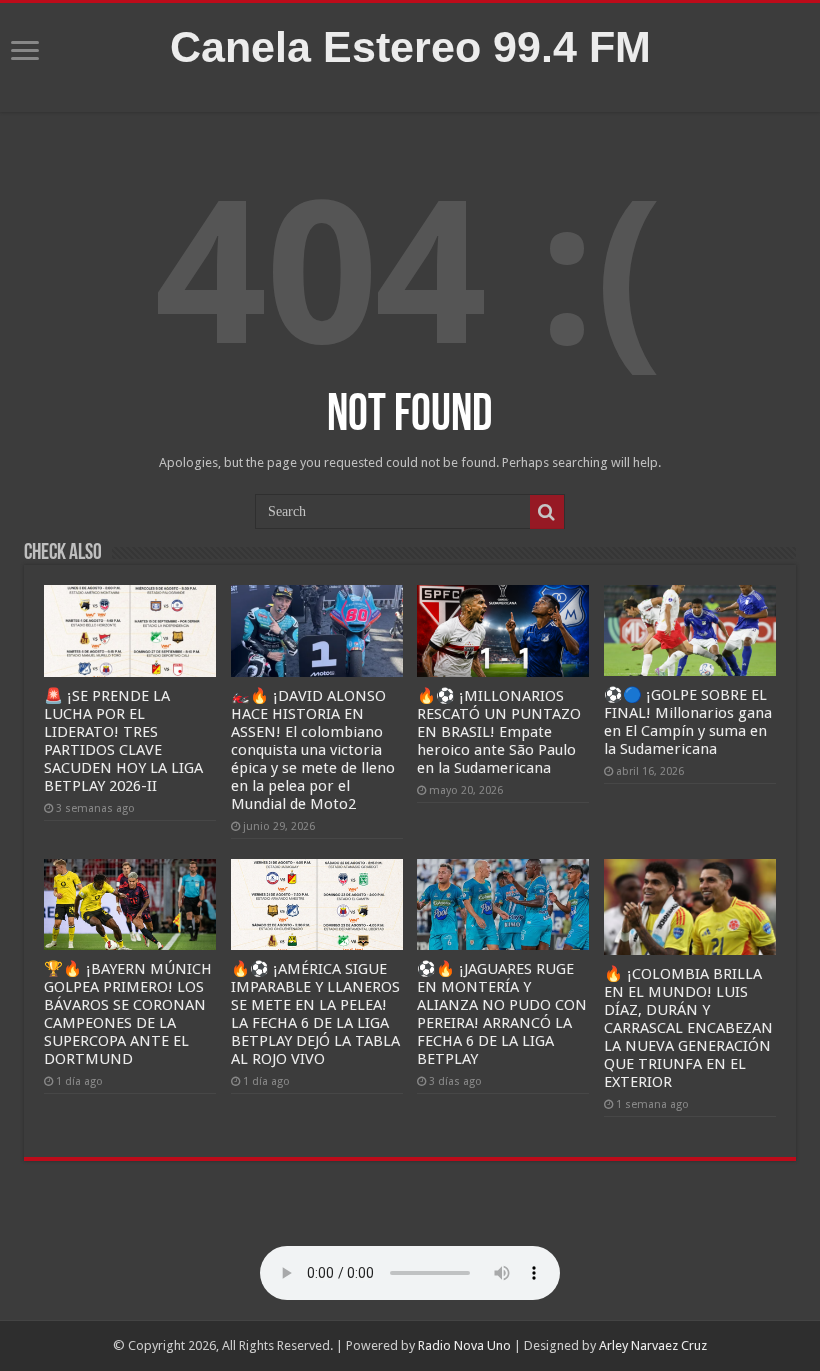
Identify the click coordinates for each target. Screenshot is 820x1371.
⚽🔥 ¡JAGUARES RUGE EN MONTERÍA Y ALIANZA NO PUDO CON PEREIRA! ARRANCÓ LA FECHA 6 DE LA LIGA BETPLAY (502, 1014)
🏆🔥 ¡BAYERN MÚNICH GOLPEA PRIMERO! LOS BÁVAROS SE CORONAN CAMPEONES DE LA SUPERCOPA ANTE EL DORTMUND (128, 1014)
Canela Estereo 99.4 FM (410, 47)
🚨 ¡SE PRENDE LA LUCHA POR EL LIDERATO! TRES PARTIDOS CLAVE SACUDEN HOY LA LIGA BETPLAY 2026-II (123, 741)
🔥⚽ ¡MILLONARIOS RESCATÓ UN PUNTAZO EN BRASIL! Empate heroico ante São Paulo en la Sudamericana (499, 732)
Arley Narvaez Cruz (653, 1345)
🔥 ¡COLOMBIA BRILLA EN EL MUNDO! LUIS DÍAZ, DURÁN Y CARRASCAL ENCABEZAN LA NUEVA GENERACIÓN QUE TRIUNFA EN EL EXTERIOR (688, 1028)
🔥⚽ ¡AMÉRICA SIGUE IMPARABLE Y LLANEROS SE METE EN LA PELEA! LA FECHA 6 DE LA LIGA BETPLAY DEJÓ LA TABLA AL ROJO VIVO (315, 1014)
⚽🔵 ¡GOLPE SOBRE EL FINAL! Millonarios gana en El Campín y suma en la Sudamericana (688, 722)
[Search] (547, 512)
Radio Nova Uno (464, 1345)
